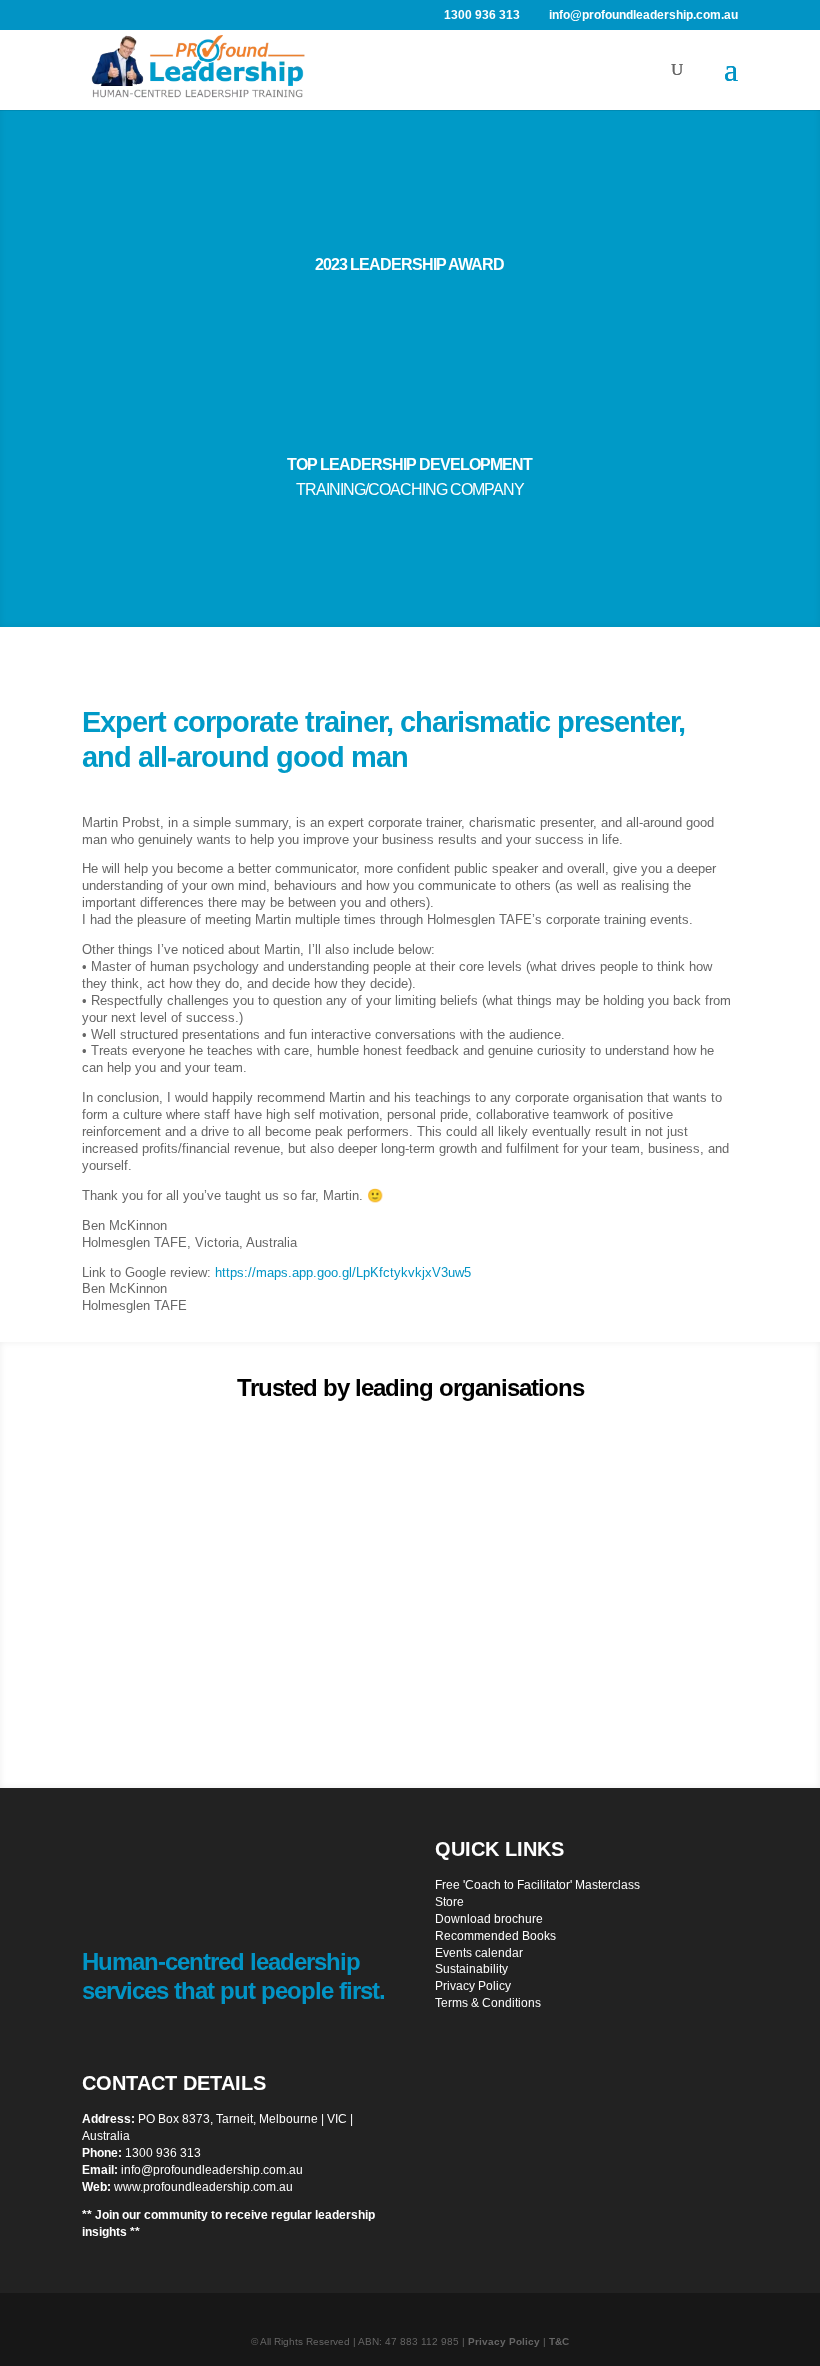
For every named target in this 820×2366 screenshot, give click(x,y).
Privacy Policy (473, 1986)
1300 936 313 (163, 2153)
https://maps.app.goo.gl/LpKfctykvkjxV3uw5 (343, 1272)
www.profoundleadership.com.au (203, 2187)
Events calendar (479, 1953)
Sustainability (471, 1969)
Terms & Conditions (488, 2003)
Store (449, 1902)
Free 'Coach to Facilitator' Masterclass (537, 1885)
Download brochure (489, 1919)
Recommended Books (495, 1936)
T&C (559, 2341)
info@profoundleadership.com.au (212, 2170)
